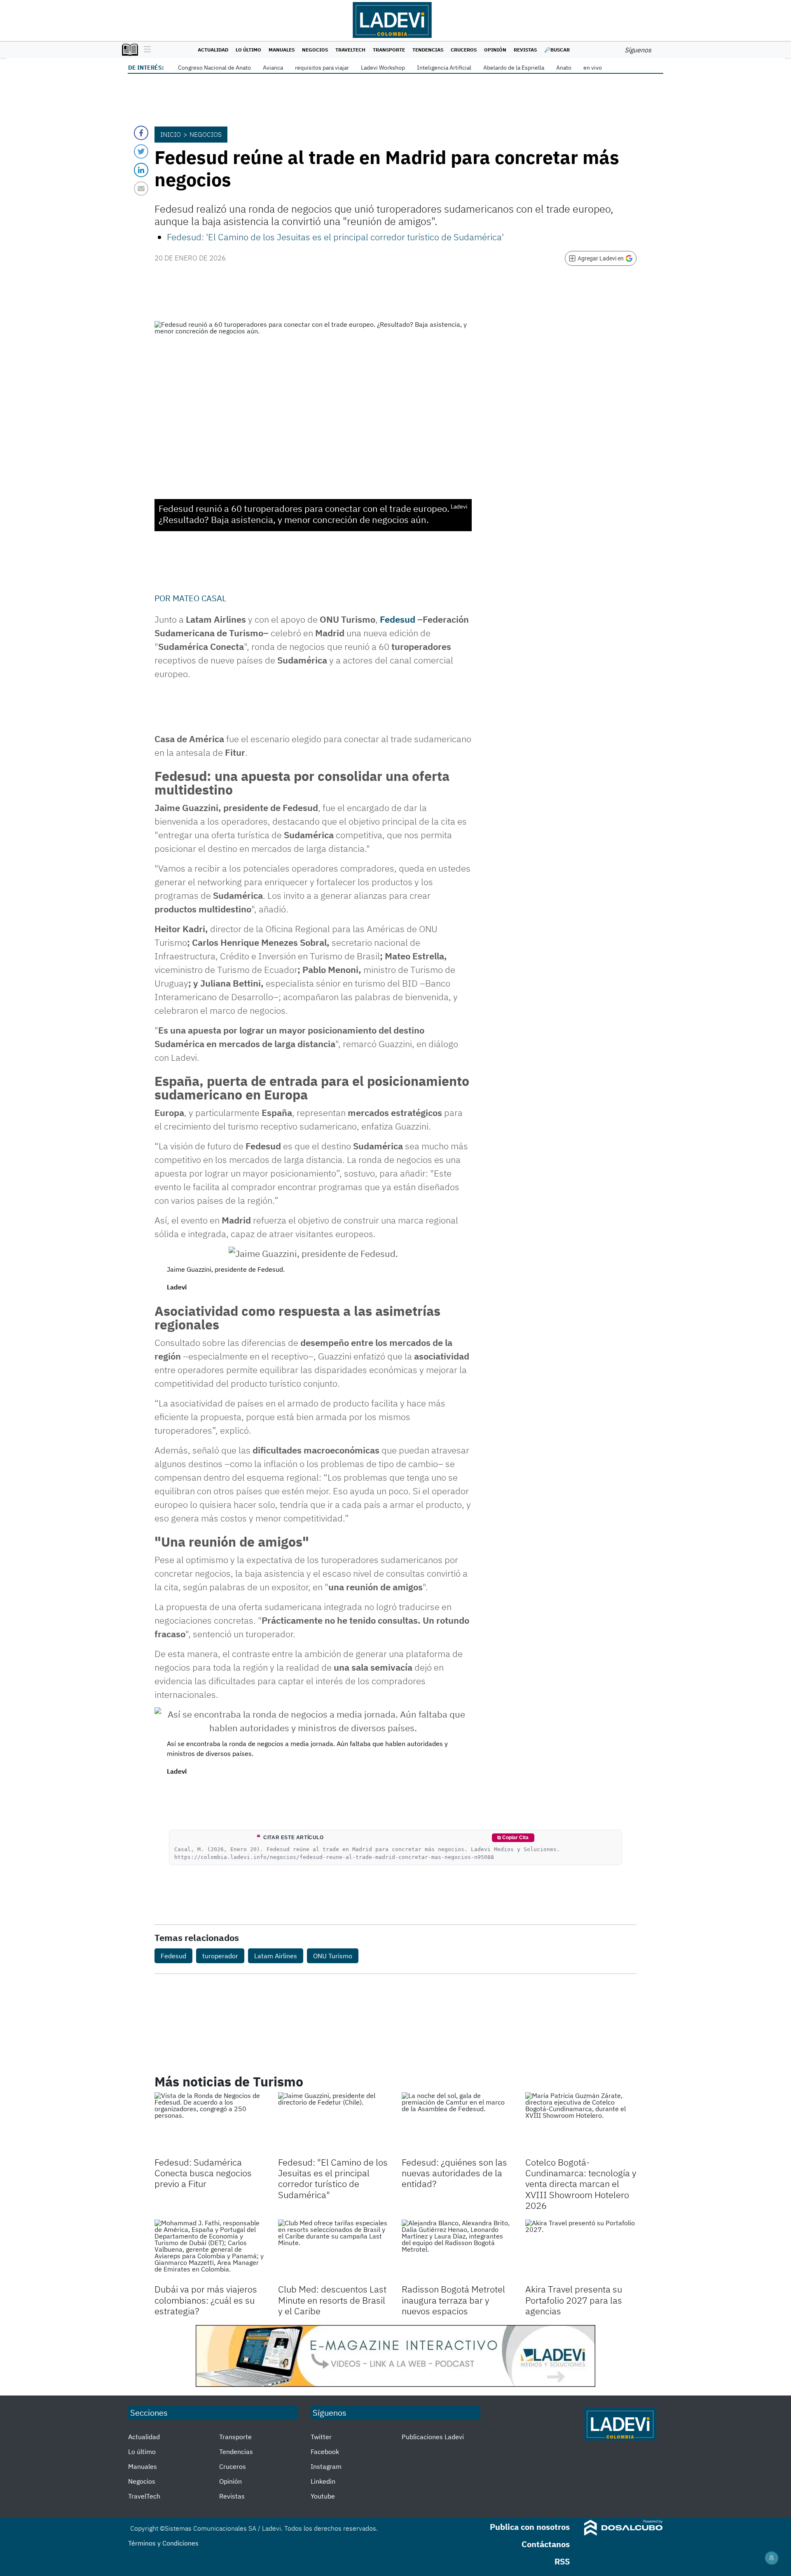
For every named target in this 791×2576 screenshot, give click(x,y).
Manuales (282, 50)
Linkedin (323, 2481)
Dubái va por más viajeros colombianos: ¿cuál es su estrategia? (206, 2300)
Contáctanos (546, 2544)
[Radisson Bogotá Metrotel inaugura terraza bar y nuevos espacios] (457, 2251)
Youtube (323, 2496)
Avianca (273, 68)
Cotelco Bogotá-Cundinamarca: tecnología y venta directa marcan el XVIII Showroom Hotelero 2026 (581, 2184)
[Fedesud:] (334, 2124)
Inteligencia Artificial (444, 68)
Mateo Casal (199, 598)
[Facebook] (141, 133)
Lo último (248, 50)
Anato (564, 68)
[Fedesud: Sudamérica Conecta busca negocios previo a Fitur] (210, 2124)
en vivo (593, 68)
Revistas (525, 50)
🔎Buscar (557, 50)
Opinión (495, 50)
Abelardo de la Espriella (514, 68)
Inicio (171, 134)
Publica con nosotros (530, 2527)
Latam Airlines (276, 1956)
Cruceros (464, 50)
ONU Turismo (333, 1956)
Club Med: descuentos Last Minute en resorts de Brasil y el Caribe (332, 2300)
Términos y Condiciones (163, 2543)
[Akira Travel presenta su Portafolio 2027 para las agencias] (581, 2251)
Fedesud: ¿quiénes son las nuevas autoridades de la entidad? (454, 2173)
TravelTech (350, 50)
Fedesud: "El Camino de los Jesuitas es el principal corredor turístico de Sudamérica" (333, 2178)
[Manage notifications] (772, 2558)
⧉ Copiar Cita (513, 1838)
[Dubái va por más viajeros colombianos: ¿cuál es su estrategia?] (210, 2251)
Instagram (326, 2466)
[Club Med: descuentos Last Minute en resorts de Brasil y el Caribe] (334, 2251)
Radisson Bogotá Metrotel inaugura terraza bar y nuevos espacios (453, 2300)
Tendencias (428, 50)
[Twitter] (141, 151)
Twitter (321, 2437)
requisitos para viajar (322, 68)
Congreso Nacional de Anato (214, 68)
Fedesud (398, 619)
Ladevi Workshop (383, 68)
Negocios (315, 50)
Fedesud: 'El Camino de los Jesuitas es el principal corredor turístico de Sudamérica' (335, 237)
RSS (562, 2561)
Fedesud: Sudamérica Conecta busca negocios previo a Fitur (203, 2173)
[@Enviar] (141, 189)
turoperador (220, 1956)
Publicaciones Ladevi (433, 2437)
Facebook (325, 2452)
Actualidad (213, 50)
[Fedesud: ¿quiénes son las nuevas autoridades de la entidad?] (457, 2124)
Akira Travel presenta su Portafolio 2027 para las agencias (574, 2300)
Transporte (389, 50)
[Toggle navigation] (145, 50)
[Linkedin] (141, 170)
